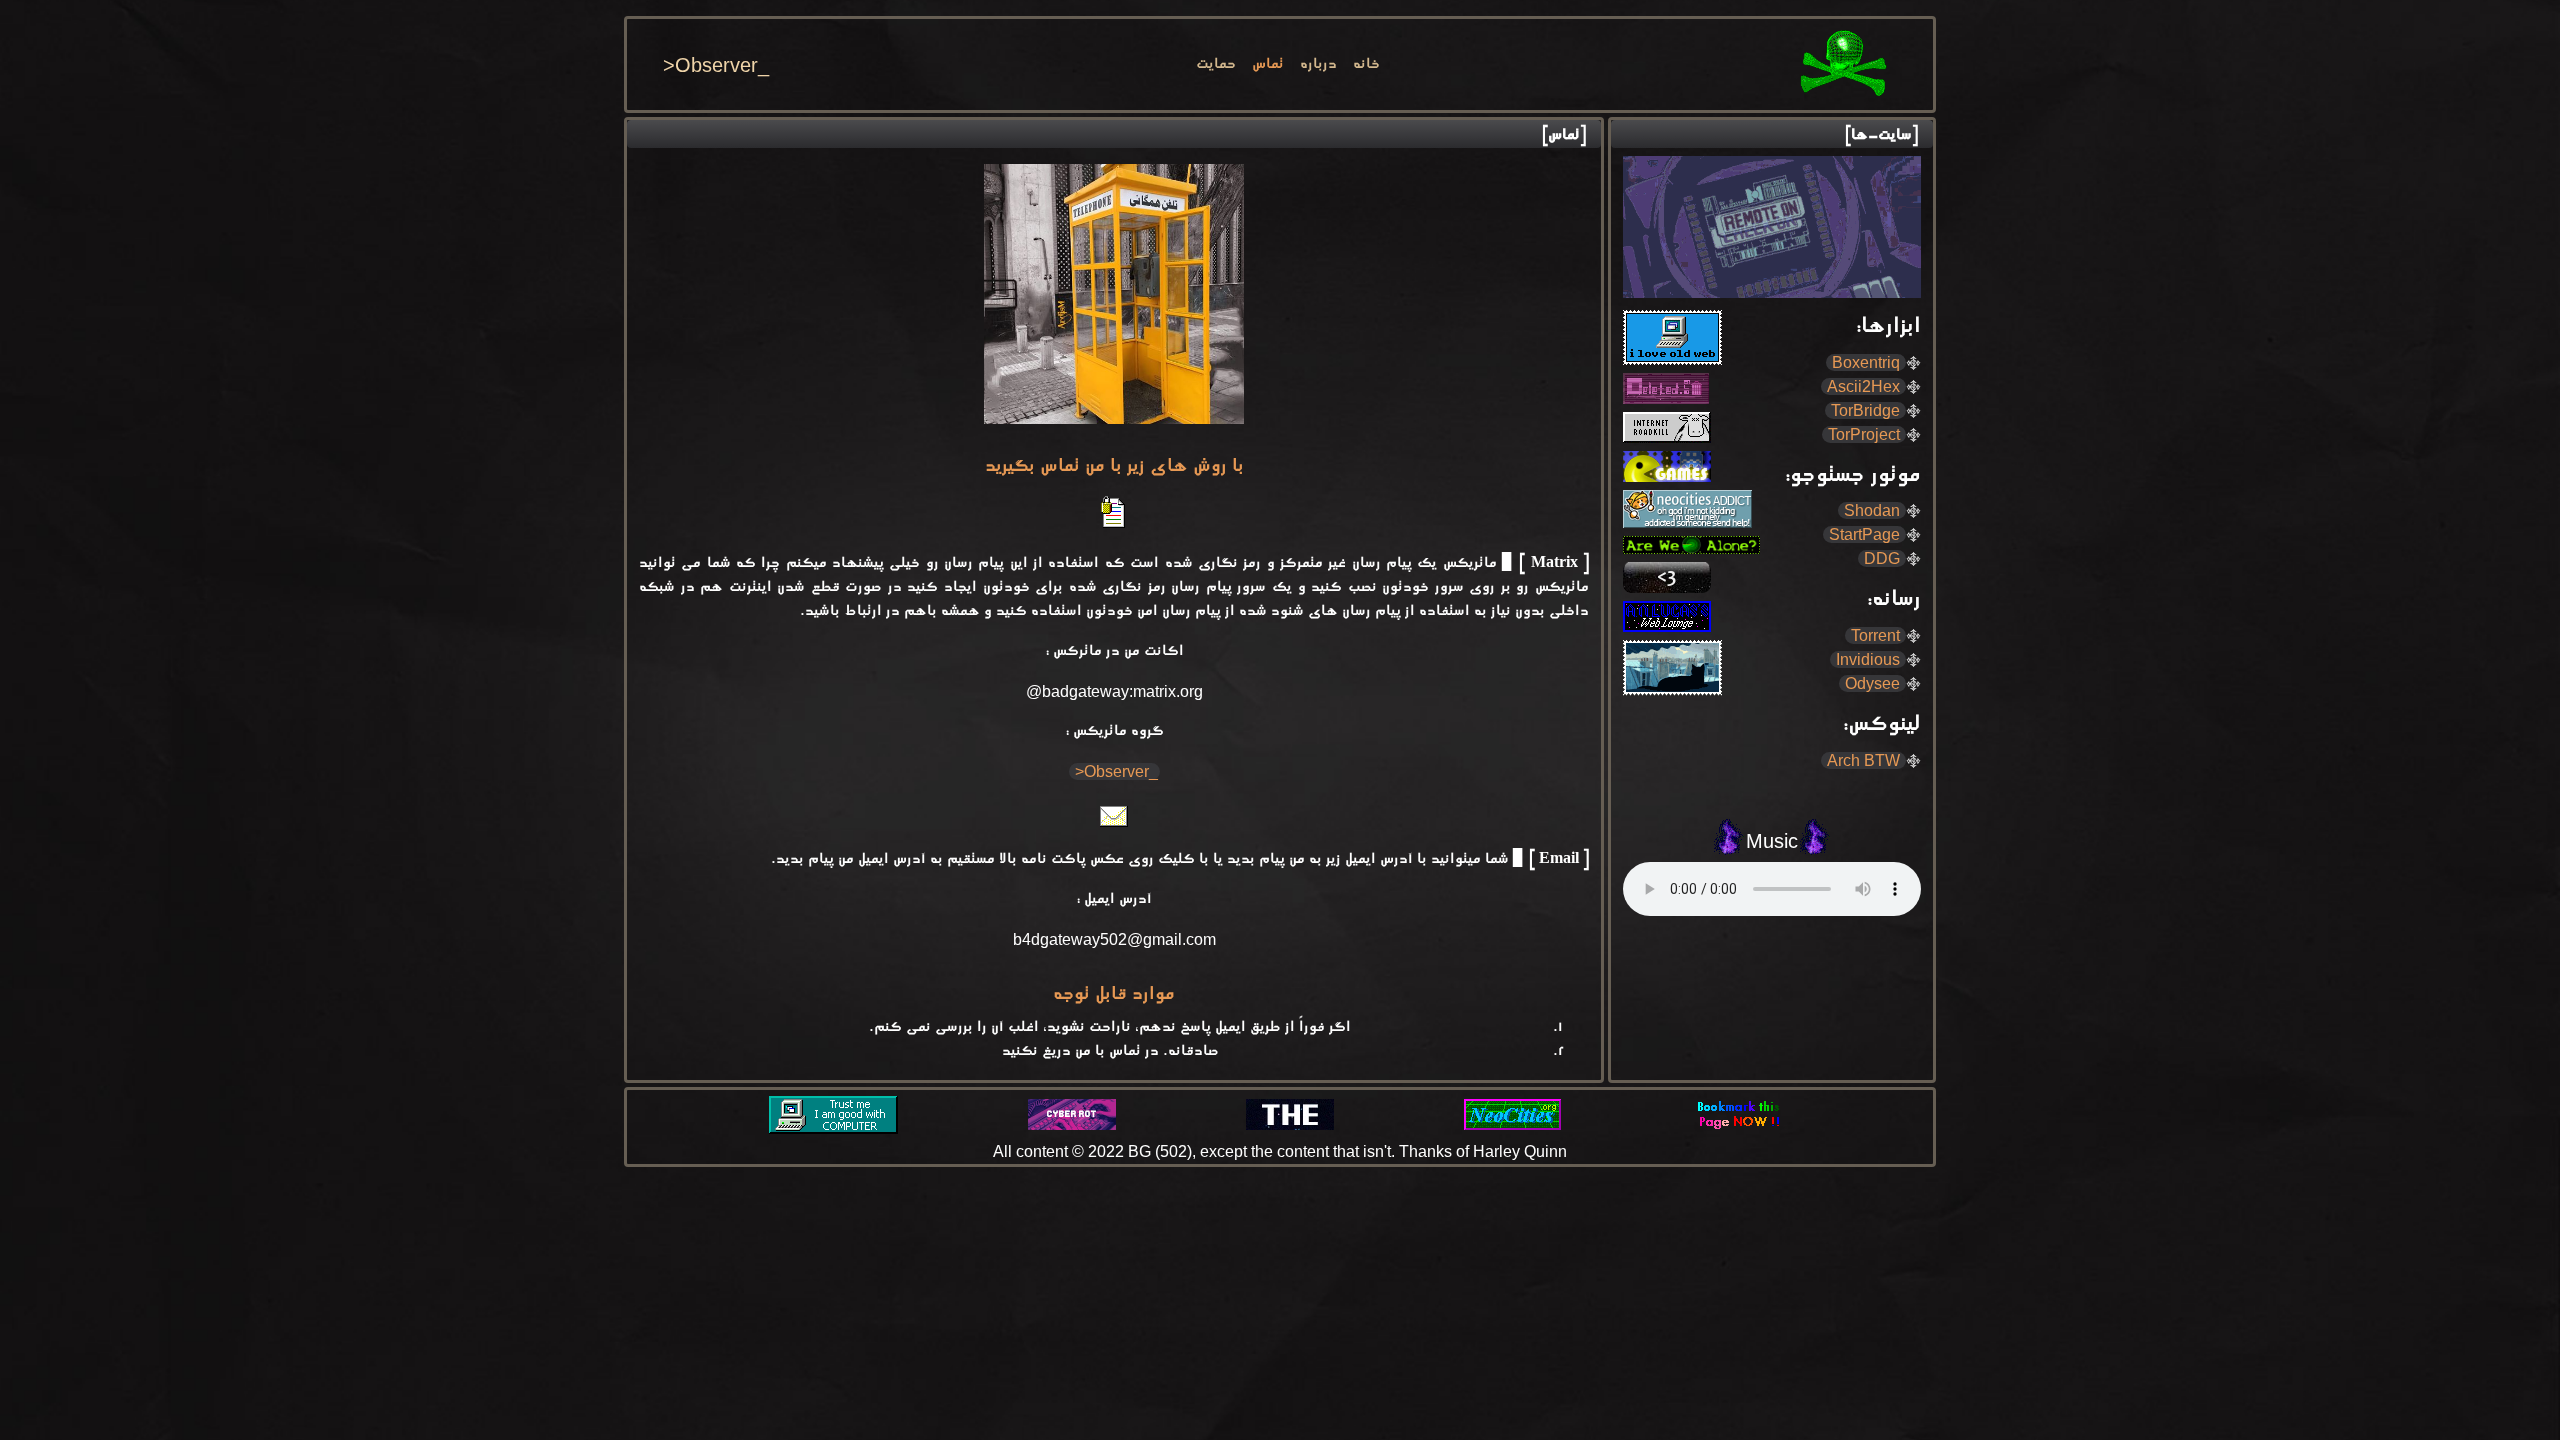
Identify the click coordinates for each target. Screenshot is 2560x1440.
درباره (1318, 65)
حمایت (1216, 65)
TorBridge (1867, 410)
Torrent (1877, 635)
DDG (1884, 558)
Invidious (1870, 659)
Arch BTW (1865, 760)
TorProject (1866, 434)
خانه (1366, 65)
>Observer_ (716, 65)
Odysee (1874, 683)
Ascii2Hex (1865, 386)
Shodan (1874, 510)
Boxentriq (1868, 362)
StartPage (1866, 534)
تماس (1268, 65)
